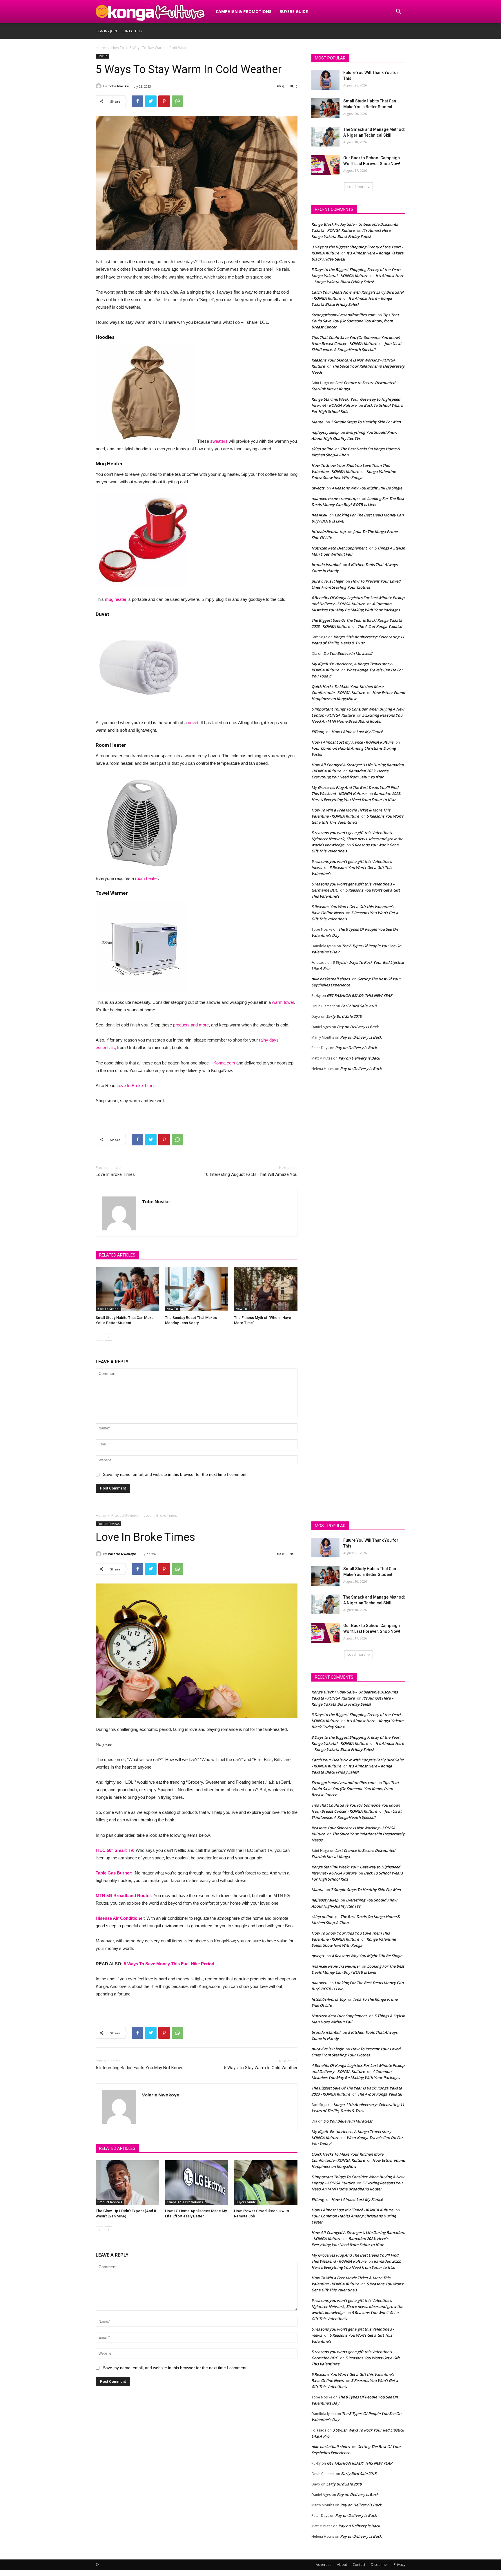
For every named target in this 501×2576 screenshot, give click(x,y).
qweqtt (318, 488)
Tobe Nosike (118, 86)
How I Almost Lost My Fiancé (357, 732)
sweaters (219, 441)
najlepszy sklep (325, 432)
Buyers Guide (294, 11)
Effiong (318, 732)
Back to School (108, 1309)
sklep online (322, 449)
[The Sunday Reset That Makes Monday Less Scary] (197, 1289)
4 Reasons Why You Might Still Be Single (367, 488)
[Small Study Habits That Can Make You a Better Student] (127, 1289)
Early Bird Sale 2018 (359, 1006)
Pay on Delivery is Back (358, 1027)
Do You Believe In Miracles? (348, 653)
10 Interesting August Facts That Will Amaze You (251, 1174)
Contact (359, 2565)
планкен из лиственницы (335, 498)
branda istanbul (326, 565)
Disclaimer (380, 2565)
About (342, 2565)
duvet (193, 723)
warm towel (283, 1002)
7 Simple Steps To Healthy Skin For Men (366, 422)
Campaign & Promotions (244, 11)
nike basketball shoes (331, 979)
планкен (319, 515)
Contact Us (131, 31)
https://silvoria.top (328, 532)
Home (101, 48)
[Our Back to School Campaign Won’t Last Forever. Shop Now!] (325, 165)
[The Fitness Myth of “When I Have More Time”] (266, 1289)
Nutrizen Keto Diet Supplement (339, 548)
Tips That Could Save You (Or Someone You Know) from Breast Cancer (355, 321)
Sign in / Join (106, 31)
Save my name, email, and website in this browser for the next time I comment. (175, 1474)
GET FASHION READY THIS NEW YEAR (360, 995)
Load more (356, 187)
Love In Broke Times (136, 1085)
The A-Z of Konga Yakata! (380, 626)
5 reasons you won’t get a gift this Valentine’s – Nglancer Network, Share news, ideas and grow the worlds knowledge (357, 839)
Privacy (400, 2565)
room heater (146, 878)
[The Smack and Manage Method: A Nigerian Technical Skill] (325, 137)
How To (118, 48)
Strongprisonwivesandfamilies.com (343, 315)
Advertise (324, 2565)
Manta (317, 422)
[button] (398, 12)
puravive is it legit (327, 581)
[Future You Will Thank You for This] (325, 80)
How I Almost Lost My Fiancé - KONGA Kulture (352, 742)
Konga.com (224, 1063)
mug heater (116, 599)
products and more (191, 1025)
